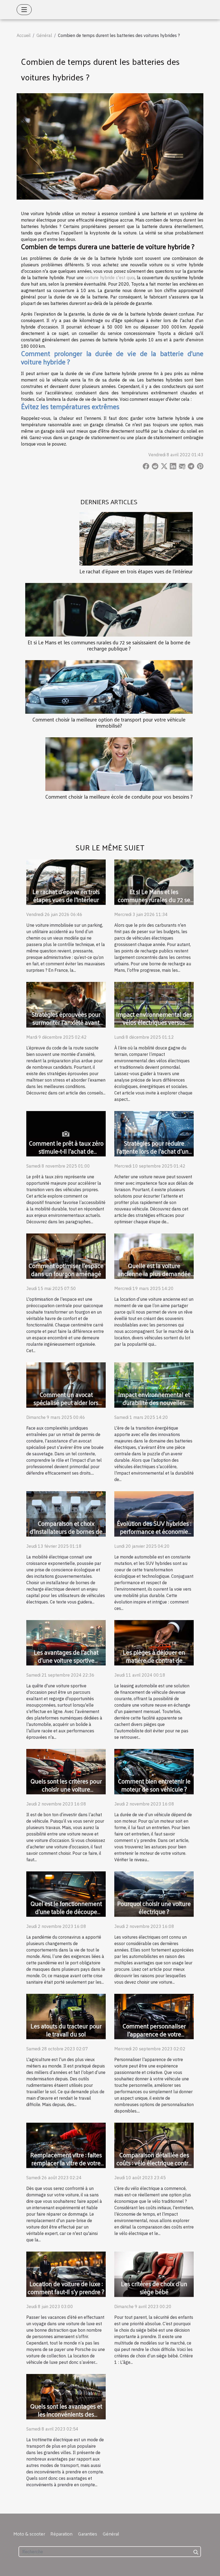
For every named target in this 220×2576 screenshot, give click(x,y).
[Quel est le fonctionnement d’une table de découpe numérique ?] (66, 1894)
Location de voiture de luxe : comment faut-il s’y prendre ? (66, 2288)
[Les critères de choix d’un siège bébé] (154, 2274)
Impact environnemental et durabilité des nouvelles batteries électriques (154, 1402)
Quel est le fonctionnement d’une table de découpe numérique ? (66, 1911)
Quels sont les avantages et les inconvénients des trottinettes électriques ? (66, 2414)
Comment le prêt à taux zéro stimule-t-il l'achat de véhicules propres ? (66, 1151)
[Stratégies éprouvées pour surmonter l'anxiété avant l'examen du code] (66, 1004)
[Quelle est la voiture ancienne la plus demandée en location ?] (154, 1255)
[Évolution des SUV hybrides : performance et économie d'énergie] (154, 1513)
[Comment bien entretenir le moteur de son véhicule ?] (154, 1771)
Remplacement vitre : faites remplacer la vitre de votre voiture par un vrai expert (66, 2163)
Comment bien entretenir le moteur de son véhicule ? (154, 1785)
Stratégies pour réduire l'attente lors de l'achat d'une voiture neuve (154, 1151)
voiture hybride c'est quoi (110, 278)
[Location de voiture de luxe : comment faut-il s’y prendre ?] (66, 2274)
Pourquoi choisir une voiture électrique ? (154, 1907)
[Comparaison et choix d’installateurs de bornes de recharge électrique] (66, 1513)
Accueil (24, 35)
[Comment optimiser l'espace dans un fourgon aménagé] (66, 1255)
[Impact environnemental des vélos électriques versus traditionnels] (154, 1004)
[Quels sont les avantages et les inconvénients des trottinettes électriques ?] (66, 2396)
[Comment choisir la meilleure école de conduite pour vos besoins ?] (119, 764)
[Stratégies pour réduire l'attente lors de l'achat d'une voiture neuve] (154, 1133)
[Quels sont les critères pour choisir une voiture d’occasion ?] (66, 1771)
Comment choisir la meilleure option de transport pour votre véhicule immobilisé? (109, 722)
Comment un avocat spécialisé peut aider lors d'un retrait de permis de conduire (66, 1406)
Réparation (61, 2534)
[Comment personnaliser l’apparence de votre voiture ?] (154, 2016)
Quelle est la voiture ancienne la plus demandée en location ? (154, 1274)
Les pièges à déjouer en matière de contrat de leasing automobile (154, 1660)
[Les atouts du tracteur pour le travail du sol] (66, 2016)
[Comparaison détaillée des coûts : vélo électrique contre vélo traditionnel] (154, 2145)
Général (44, 35)
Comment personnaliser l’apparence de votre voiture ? (154, 2034)
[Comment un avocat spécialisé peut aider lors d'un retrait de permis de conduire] (66, 1385)
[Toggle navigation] (24, 10)
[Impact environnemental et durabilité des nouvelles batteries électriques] (154, 1385)
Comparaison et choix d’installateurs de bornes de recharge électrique (66, 1531)
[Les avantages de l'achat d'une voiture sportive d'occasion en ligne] (66, 1642)
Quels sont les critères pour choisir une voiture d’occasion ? (66, 1789)
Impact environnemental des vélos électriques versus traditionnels (154, 1022)
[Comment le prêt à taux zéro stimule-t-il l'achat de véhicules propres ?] (66, 1133)
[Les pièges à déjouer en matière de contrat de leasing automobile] (154, 1642)
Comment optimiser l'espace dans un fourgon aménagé (66, 1270)
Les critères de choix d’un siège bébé (154, 2288)
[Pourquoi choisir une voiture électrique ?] (154, 1894)
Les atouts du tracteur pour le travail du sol (66, 2030)
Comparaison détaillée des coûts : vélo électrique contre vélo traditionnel (154, 2163)
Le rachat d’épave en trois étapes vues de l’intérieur (136, 571)
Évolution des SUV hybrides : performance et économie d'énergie (154, 1531)
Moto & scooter (29, 2534)
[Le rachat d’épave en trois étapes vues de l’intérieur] (136, 538)
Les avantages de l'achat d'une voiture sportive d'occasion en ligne (66, 1660)
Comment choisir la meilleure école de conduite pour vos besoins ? (119, 797)
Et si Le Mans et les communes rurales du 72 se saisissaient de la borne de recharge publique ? (109, 645)
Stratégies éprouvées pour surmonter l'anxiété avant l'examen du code (66, 1022)
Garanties (87, 2534)
